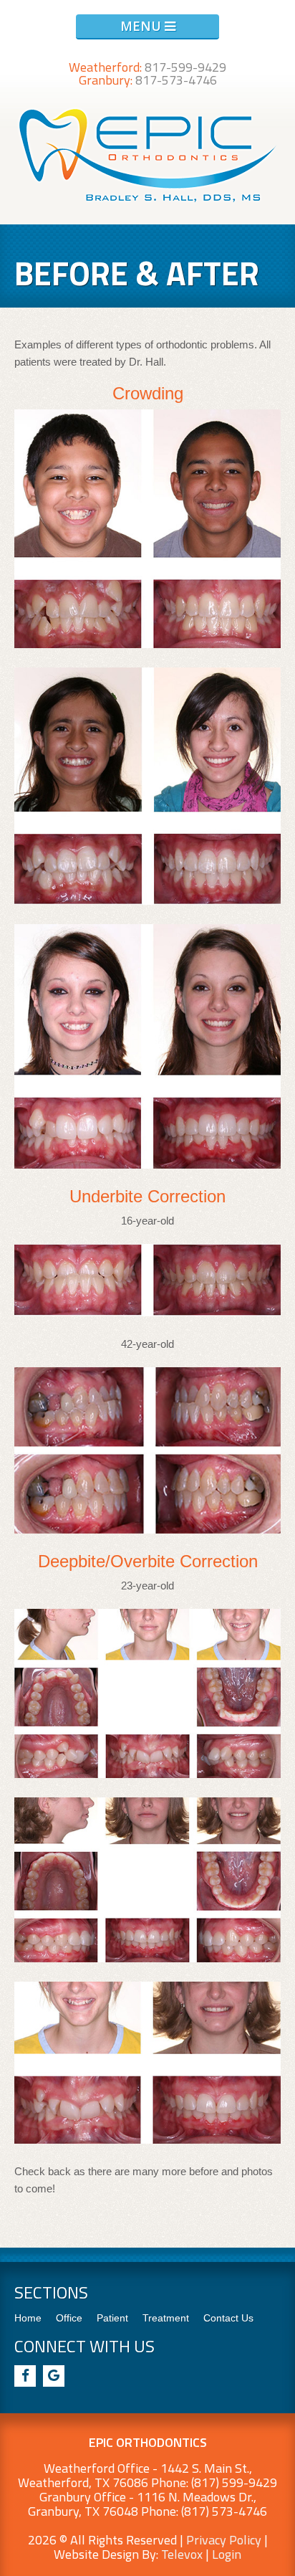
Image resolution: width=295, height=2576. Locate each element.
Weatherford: (147, 67)
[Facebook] (25, 2376)
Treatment (166, 2318)
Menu (142, 26)
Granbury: (148, 80)
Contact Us (228, 2318)
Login (227, 2554)
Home (28, 2318)
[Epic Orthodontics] (148, 201)
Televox (182, 2554)
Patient (112, 2318)
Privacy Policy (224, 2540)
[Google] (54, 2376)
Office (69, 2318)
